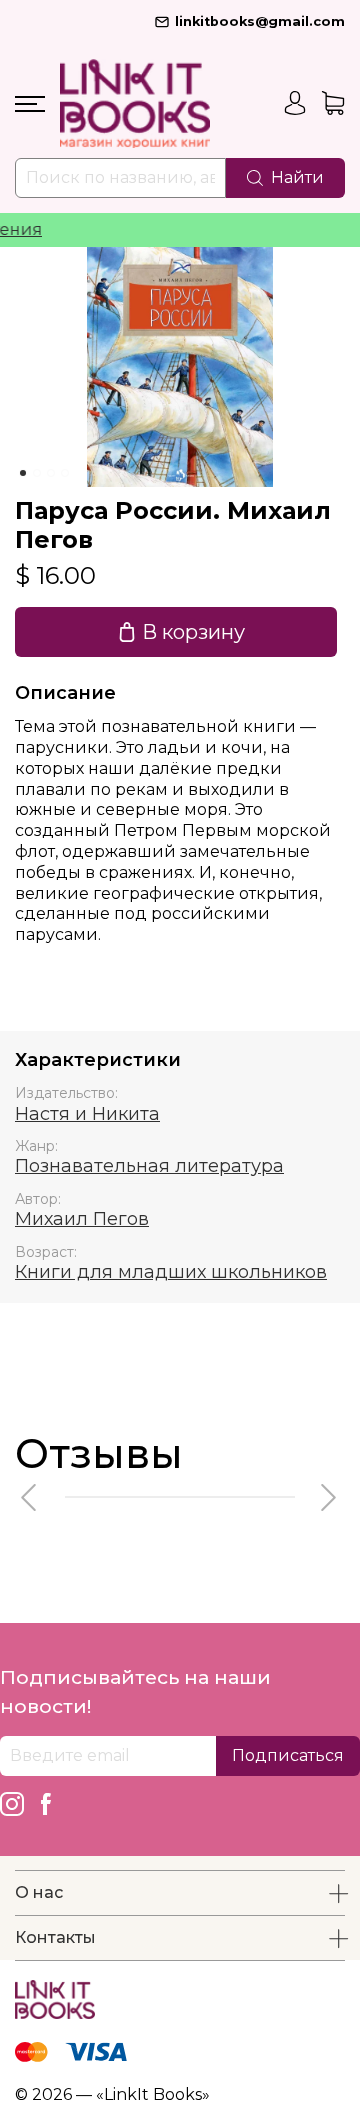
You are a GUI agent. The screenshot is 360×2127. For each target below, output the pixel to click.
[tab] (23, 473)
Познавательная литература (149, 1166)
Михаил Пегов (82, 1219)
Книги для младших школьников (171, 1272)
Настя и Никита (87, 1114)
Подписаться (288, 1755)
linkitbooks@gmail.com (260, 21)
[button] (30, 1497)
